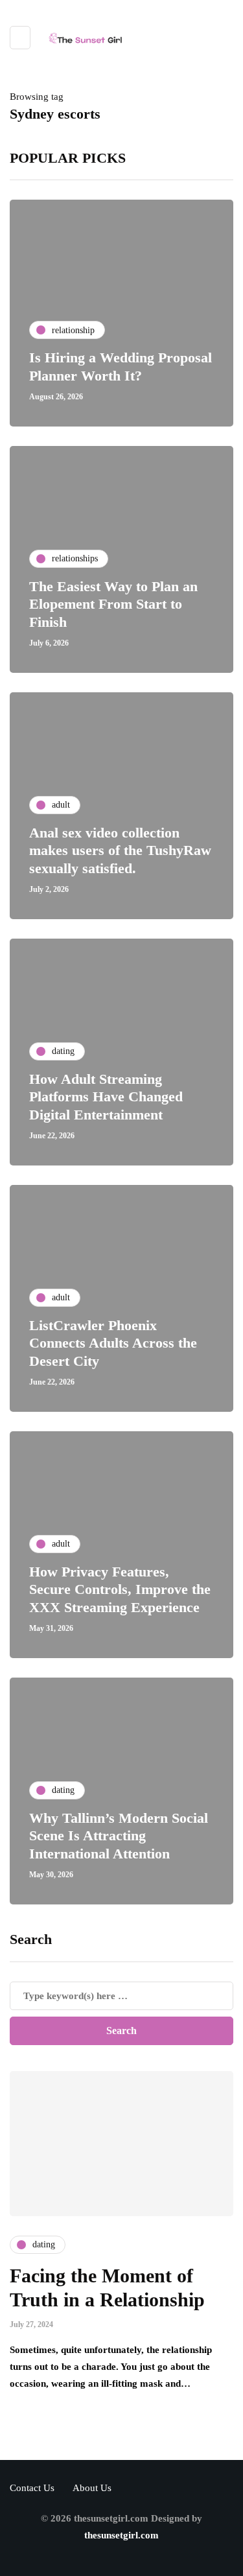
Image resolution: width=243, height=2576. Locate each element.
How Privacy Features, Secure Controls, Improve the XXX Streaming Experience (120, 1589)
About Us (92, 2488)
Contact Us (32, 2488)
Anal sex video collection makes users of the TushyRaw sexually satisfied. (120, 850)
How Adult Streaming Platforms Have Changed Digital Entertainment (106, 1097)
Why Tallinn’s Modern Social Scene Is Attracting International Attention (119, 1836)
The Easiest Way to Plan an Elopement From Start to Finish (113, 604)
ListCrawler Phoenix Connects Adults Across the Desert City (113, 1343)
